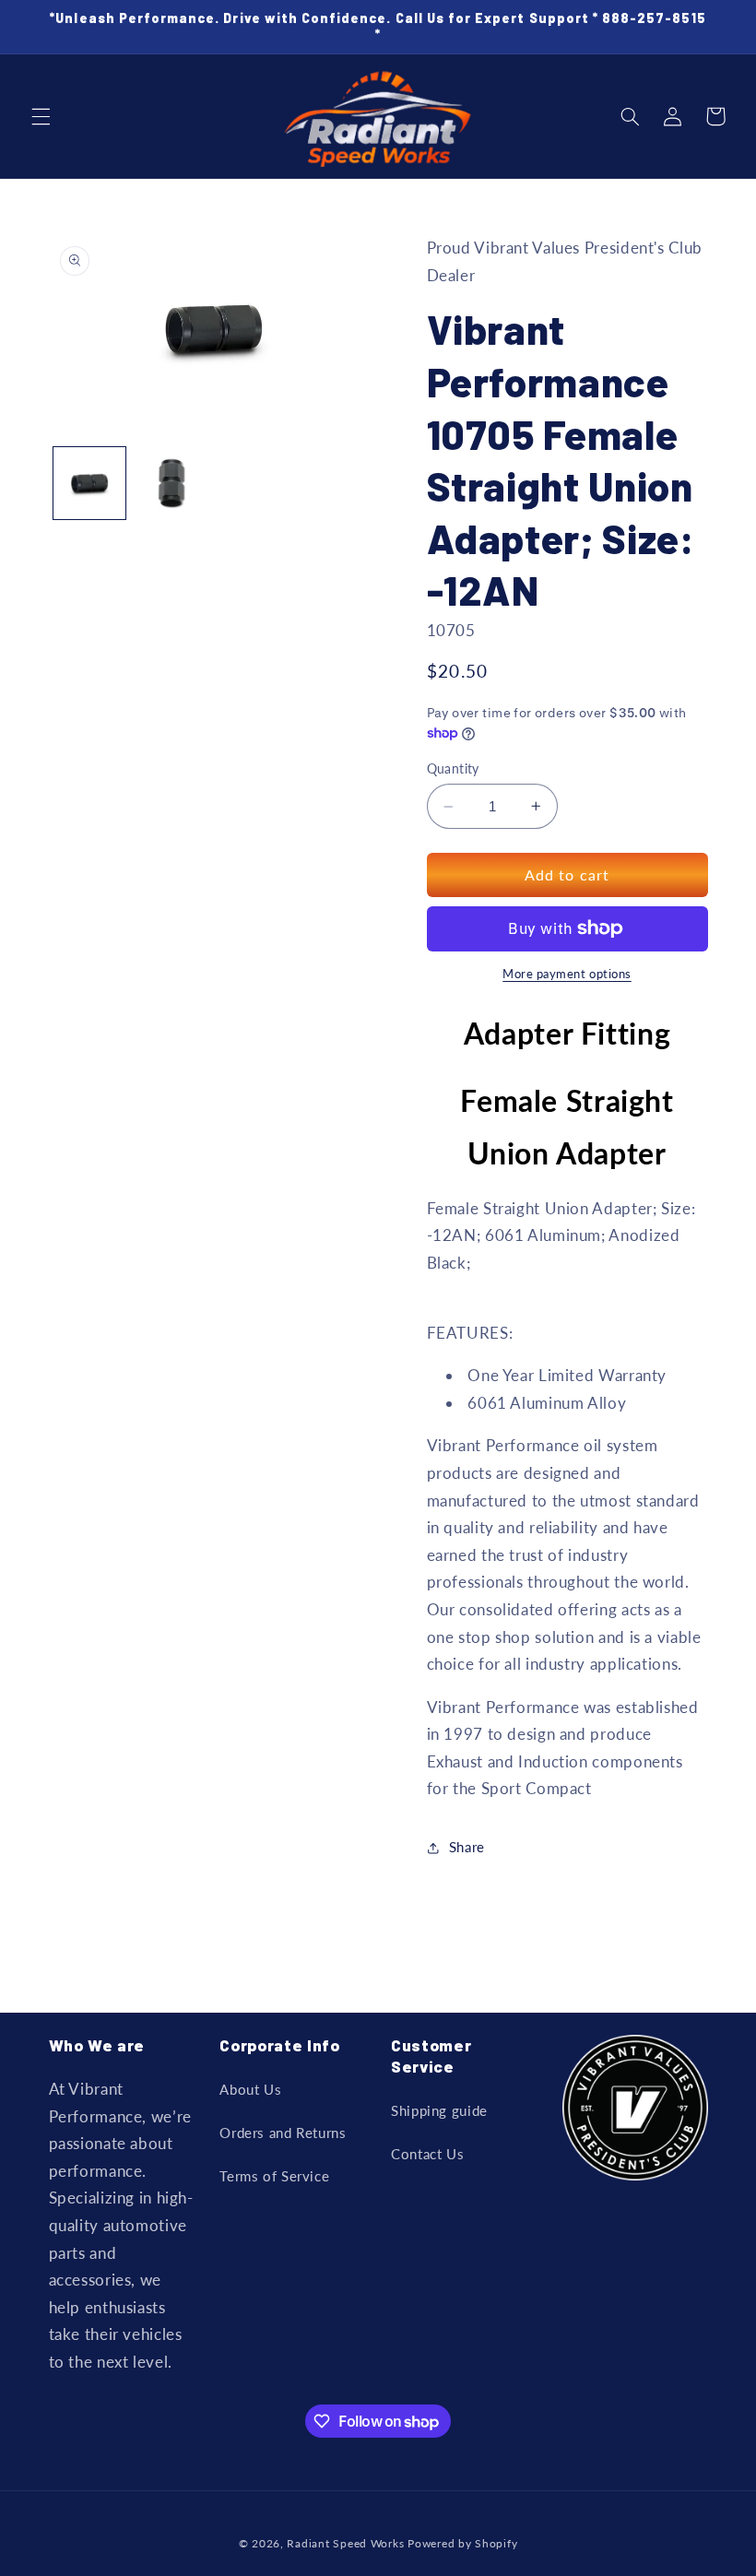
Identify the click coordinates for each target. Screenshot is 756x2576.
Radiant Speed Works (345, 2543)
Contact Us (427, 2154)
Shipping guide (439, 2110)
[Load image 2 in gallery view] (171, 483)
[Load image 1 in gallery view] (89, 483)
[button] (41, 116)
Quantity (453, 769)
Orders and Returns (283, 2133)
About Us (250, 2089)
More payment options (567, 974)
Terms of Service (274, 2176)
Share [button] (467, 1847)
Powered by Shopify (462, 2543)
